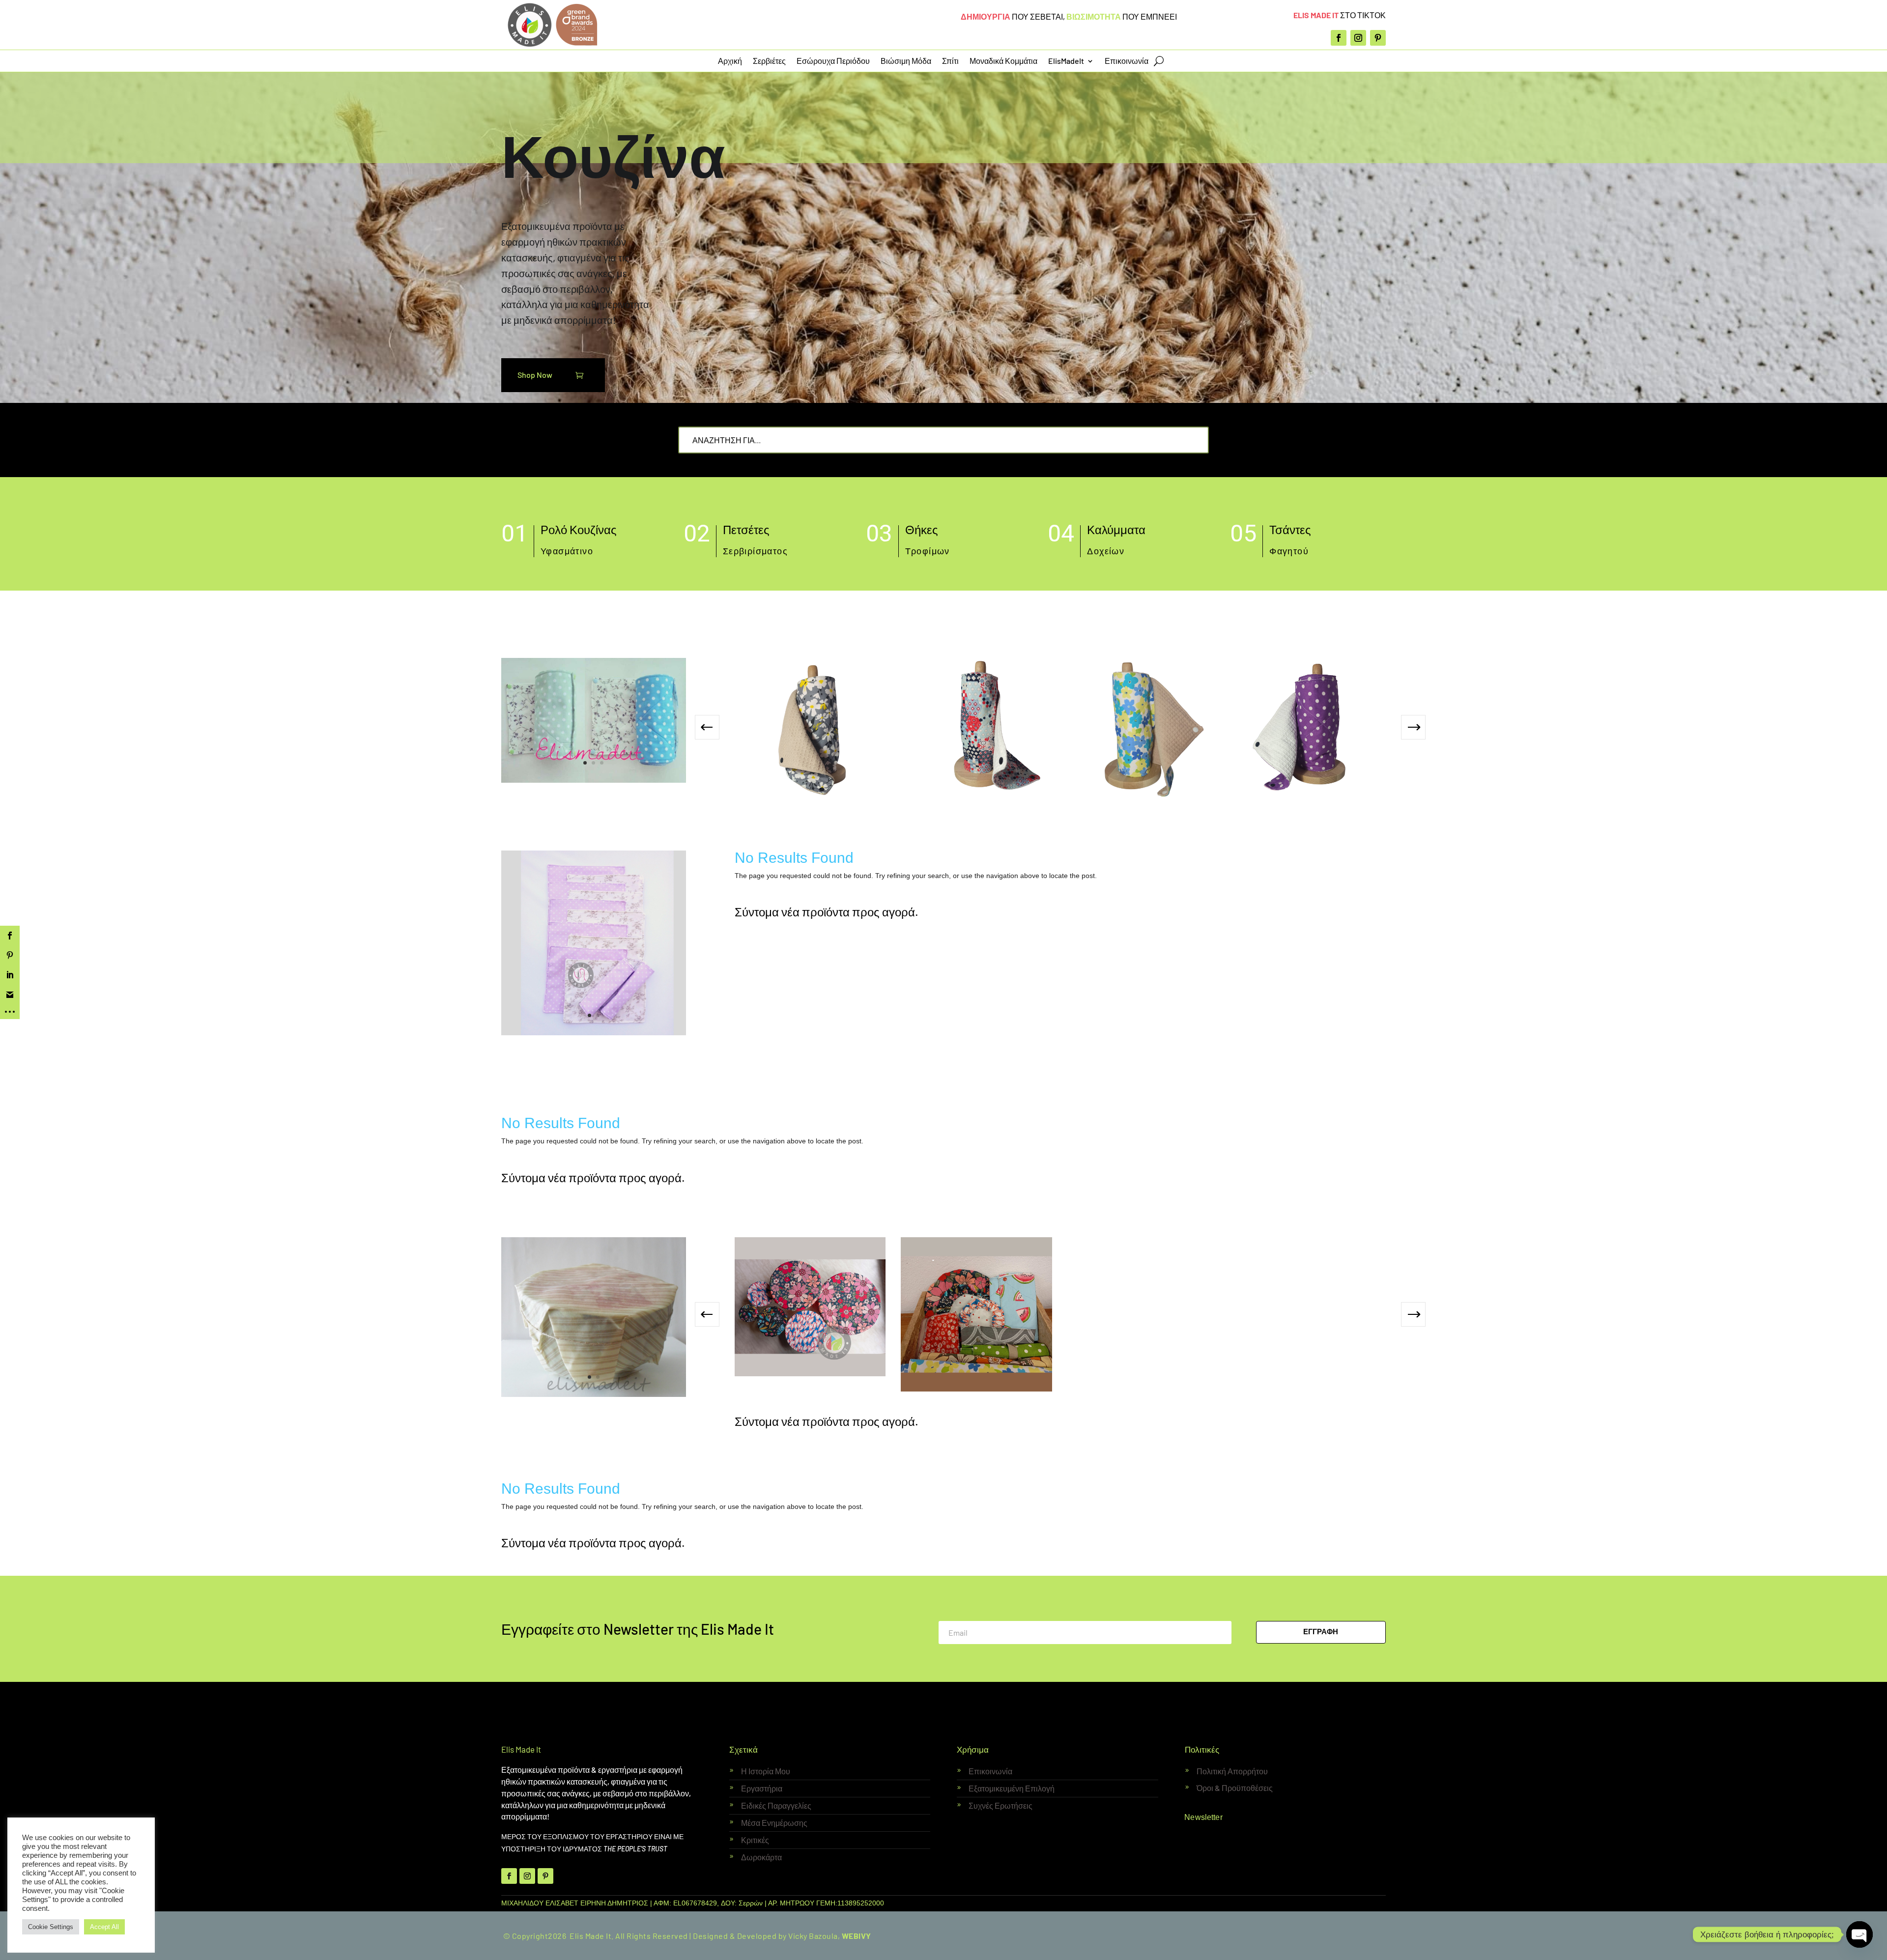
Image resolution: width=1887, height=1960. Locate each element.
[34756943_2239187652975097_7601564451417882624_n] (594, 780)
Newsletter (1203, 1817)
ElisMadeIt (1066, 61)
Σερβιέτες (769, 61)
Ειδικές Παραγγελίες (776, 1805)
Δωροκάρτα (761, 1857)
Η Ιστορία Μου (766, 1771)
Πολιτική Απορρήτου (1232, 1771)
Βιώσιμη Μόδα (906, 61)
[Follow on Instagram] (1358, 38)
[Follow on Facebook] (1339, 38)
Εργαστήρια (762, 1788)
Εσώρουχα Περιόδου (833, 61)
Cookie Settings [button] (51, 1927)
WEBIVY (857, 1936)
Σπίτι (950, 61)
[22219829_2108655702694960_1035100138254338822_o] (594, 1394)
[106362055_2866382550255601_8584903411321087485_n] (594, 1033)
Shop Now (535, 375)
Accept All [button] (104, 1927)
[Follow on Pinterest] (1378, 38)
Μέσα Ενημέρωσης (774, 1823)
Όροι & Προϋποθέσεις (1235, 1788)
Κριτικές (755, 1840)
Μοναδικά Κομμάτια (1003, 61)
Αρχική (730, 61)
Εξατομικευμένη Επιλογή (1012, 1788)
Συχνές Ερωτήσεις (1001, 1805)
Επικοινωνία (1127, 61)
